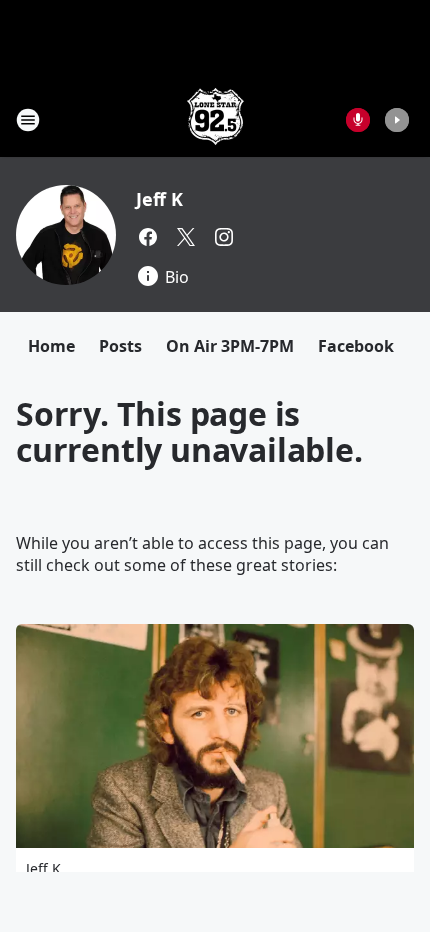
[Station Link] (215, 119)
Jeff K (159, 199)
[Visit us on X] (186, 237)
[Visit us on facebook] (148, 237)
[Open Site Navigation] (28, 120)
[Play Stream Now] (397, 120)
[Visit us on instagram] (224, 237)
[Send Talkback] (358, 120)
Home (51, 346)
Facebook (356, 346)
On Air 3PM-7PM (230, 346)
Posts (120, 346)
